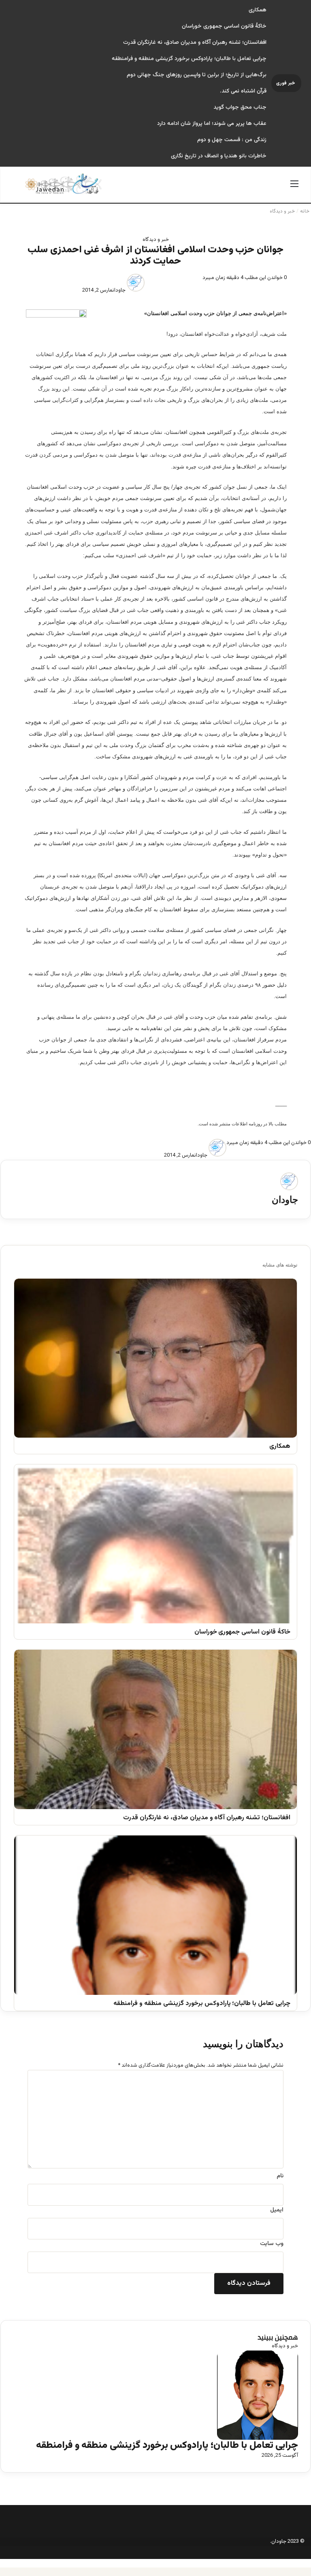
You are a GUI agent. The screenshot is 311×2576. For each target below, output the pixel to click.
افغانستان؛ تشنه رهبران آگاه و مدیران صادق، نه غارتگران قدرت (195, 43)
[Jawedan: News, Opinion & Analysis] (64, 184)
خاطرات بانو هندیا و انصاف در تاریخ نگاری (219, 156)
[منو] (294, 188)
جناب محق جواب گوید (240, 107)
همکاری (258, 10)
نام (280, 2176)
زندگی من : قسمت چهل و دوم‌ (232, 140)
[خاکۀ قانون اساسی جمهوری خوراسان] (155, 1544)
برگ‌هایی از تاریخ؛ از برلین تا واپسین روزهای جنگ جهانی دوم (197, 75)
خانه (305, 211)
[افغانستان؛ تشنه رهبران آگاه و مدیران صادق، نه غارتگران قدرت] (155, 1729)
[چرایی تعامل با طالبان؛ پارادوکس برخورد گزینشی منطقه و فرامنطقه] (155, 1915)
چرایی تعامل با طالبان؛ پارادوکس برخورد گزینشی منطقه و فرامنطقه (189, 59)
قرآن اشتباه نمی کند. (243, 91)
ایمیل (277, 2210)
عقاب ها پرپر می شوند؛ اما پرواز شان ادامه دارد (212, 124)
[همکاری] (155, 1358)
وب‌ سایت (272, 2244)
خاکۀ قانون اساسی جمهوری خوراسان (224, 26)
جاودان (119, 290)
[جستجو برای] (17, 188)
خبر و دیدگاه (282, 211)
